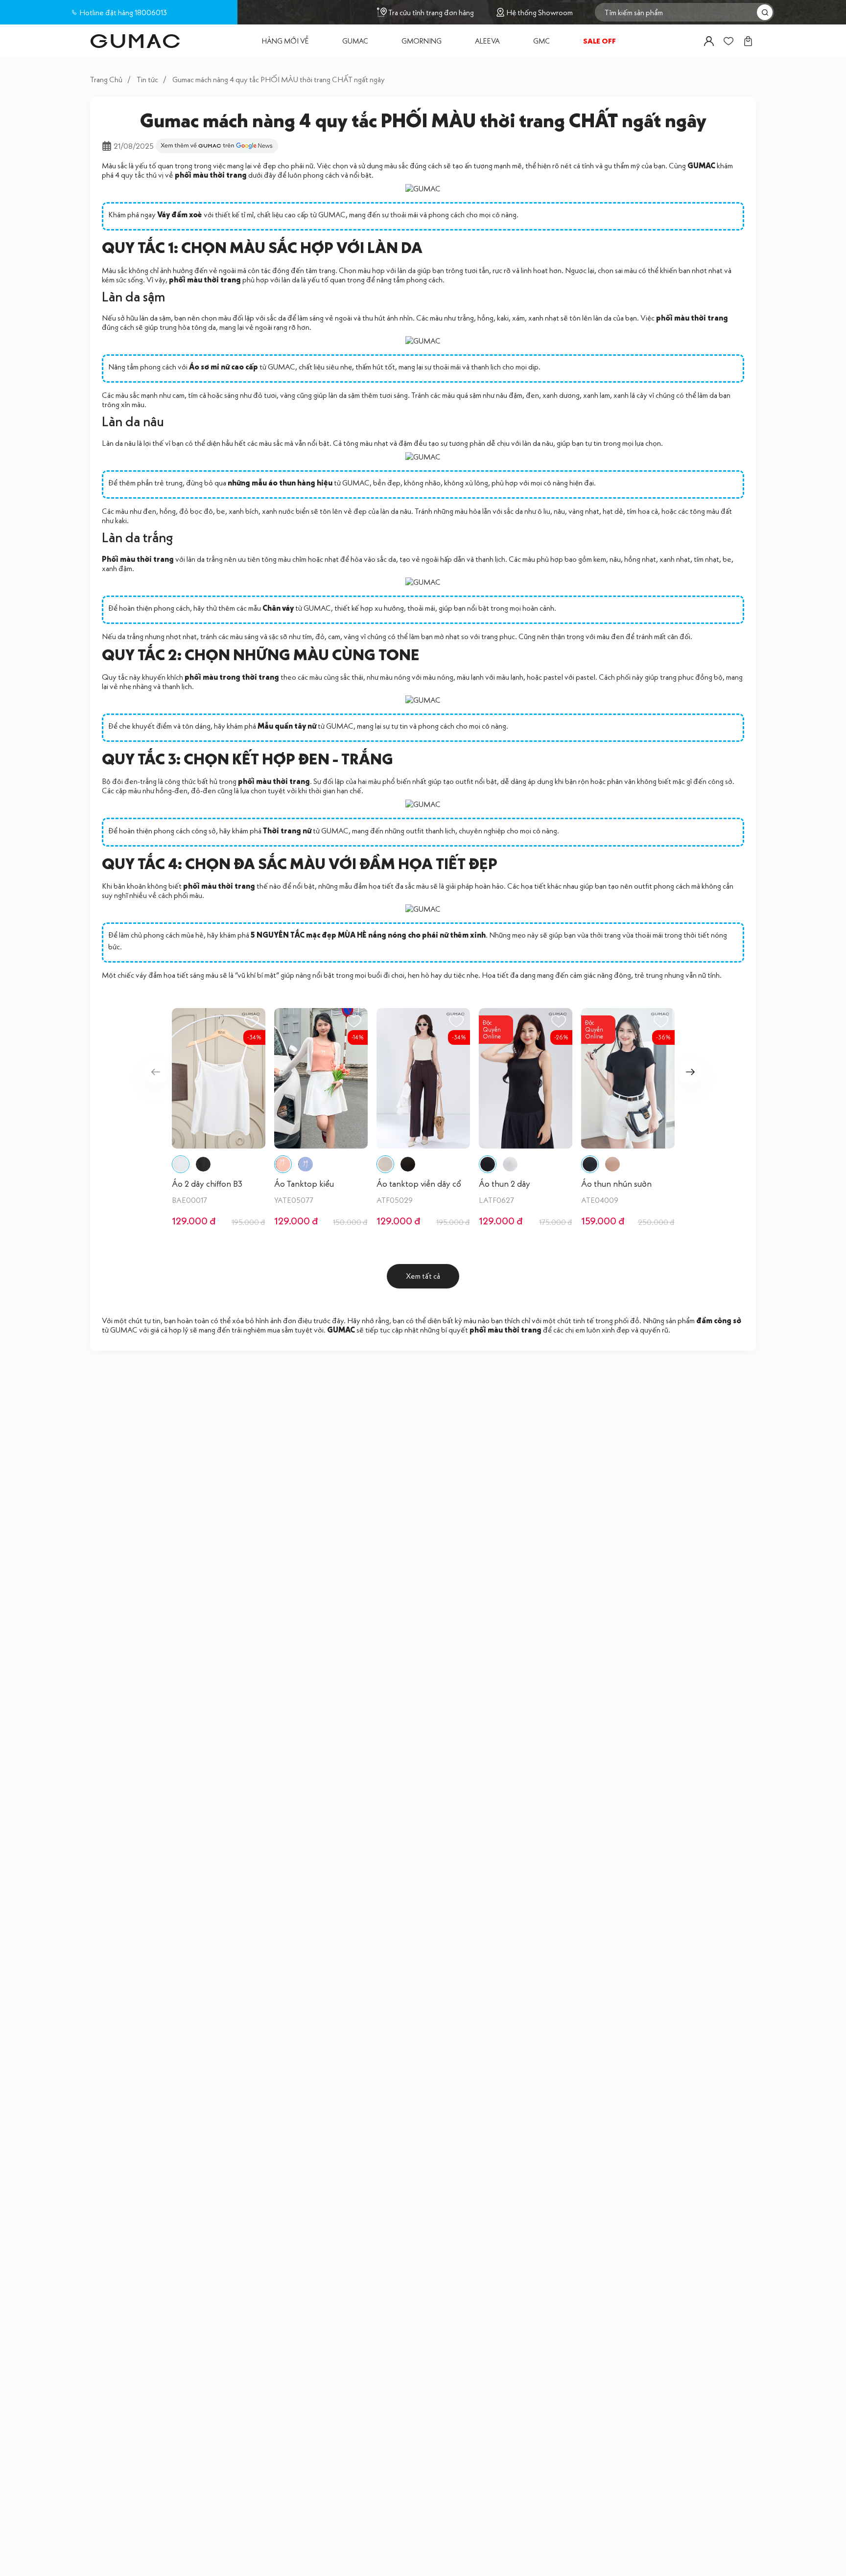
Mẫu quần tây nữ (287, 726)
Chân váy (278, 608)
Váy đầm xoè (180, 214)
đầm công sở (719, 1320)
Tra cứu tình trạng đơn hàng (431, 12)
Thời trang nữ (287, 830)
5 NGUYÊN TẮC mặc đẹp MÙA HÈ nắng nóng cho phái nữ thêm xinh (368, 935)
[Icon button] (709, 41)
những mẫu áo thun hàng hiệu (280, 483)
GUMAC (701, 165)
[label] (135, 41)
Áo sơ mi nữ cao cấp (223, 367)
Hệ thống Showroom (540, 12)
